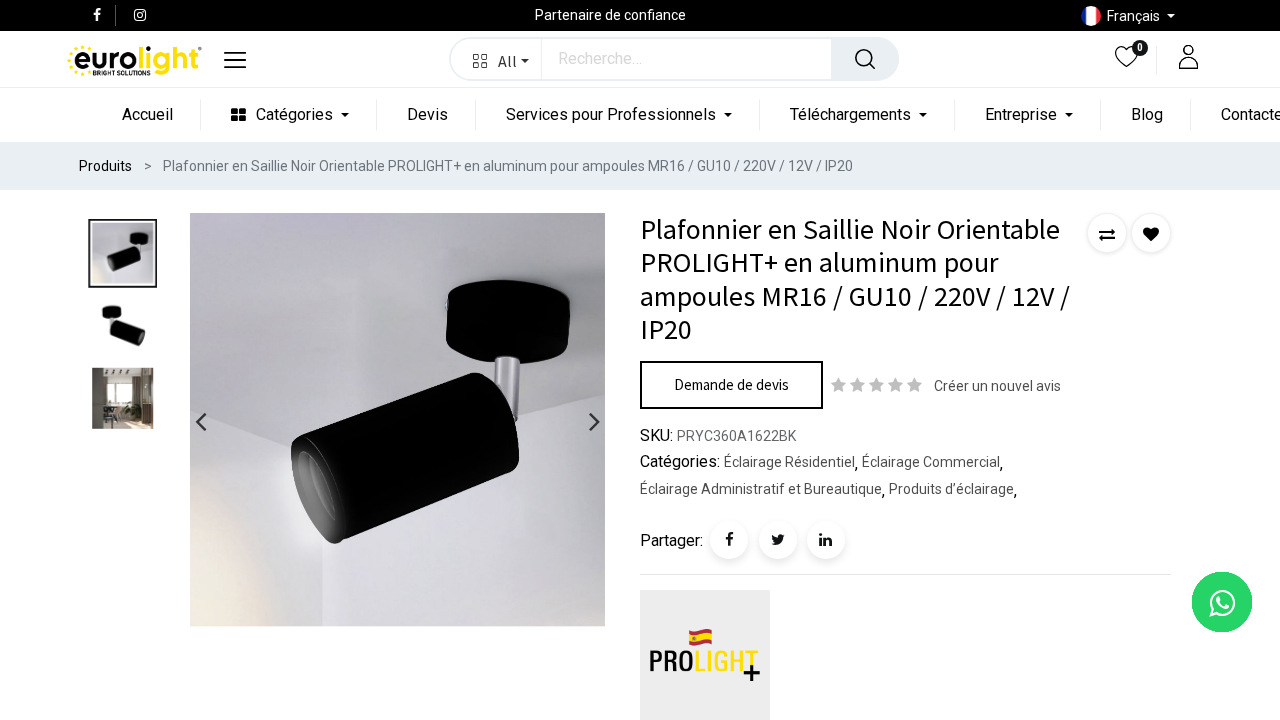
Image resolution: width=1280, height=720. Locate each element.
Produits (105, 166)
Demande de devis (731, 384)
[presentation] (200, 421)
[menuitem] (147, 114)
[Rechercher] (865, 59)
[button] (496, 59)
